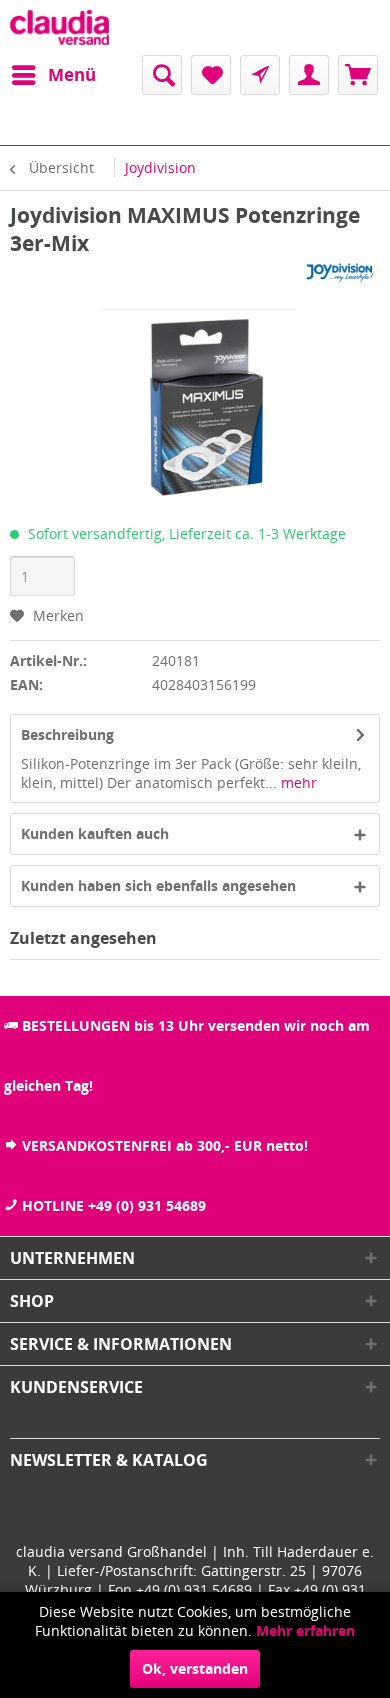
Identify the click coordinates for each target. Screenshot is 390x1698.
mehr (297, 782)
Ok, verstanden (195, 1668)
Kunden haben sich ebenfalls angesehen (158, 885)
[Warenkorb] (358, 75)
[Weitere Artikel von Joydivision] (339, 274)
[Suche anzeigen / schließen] (162, 75)
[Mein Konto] (309, 75)
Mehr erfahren (305, 1630)
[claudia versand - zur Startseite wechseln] (59, 27)
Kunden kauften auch (95, 833)
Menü (72, 74)
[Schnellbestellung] (260, 75)
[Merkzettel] (211, 75)
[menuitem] (53, 75)
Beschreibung (67, 734)
